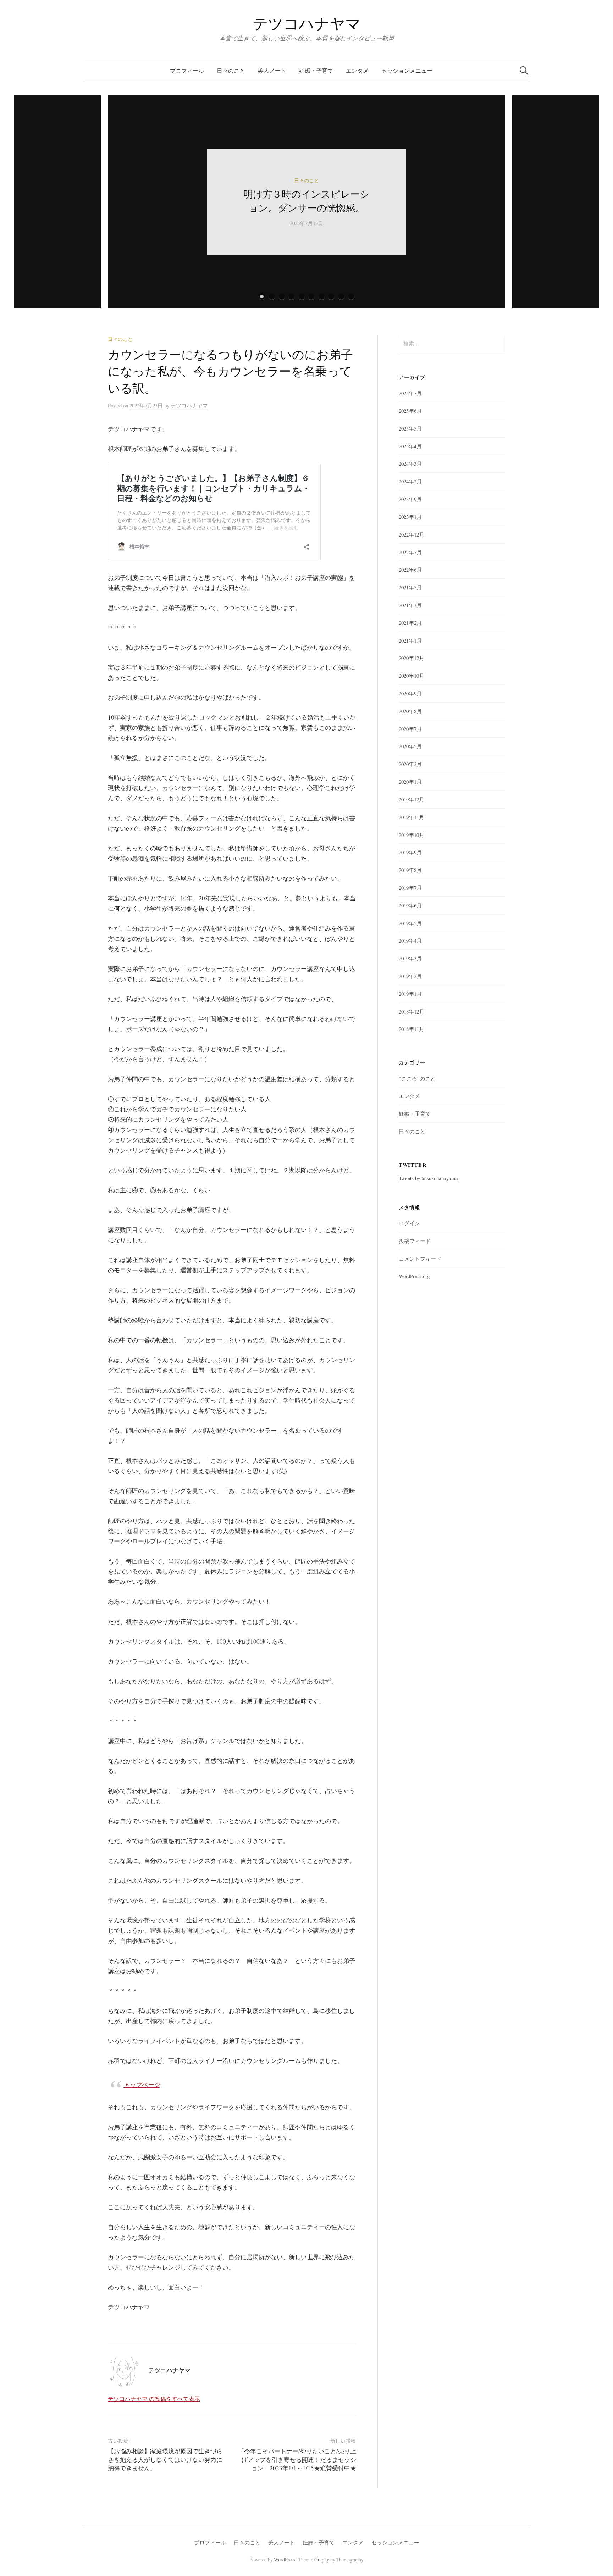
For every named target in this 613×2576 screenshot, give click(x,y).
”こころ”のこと (417, 1078)
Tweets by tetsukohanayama (428, 1178)
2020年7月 (410, 729)
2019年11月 (412, 817)
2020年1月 (410, 782)
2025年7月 (410, 393)
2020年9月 (410, 693)
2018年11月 (412, 1029)
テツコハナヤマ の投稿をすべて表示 (154, 2399)
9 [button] (341, 296)
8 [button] (331, 296)
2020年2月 (410, 764)
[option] (306, 202)
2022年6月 (410, 570)
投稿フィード (415, 1241)
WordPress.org (414, 1276)
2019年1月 (410, 994)
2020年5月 (410, 746)
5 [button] (302, 296)
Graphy (322, 2560)
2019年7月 (410, 888)
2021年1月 (410, 640)
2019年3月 (410, 958)
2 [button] (272, 296)
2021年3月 (410, 605)
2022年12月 (412, 534)
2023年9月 (410, 499)
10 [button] (351, 296)
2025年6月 (410, 411)
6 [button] (311, 296)
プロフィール (187, 70)
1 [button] (262, 296)
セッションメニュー (407, 70)
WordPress (285, 2560)
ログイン (409, 1223)
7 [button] (321, 296)
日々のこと (231, 70)
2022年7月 (410, 552)
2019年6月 (410, 905)
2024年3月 (410, 463)
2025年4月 (410, 446)
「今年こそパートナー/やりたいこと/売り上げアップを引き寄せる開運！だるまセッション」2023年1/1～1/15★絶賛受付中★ (297, 2460)
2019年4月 (410, 940)
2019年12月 (412, 799)
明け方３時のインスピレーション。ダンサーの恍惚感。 (306, 201)
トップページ (142, 2085)
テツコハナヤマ (314, 23)
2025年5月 (410, 428)
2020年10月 (412, 676)
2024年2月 (410, 481)
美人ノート (272, 70)
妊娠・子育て (316, 70)
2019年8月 (410, 870)
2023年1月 (410, 517)
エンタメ (357, 70)
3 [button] (282, 296)
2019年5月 (410, 923)
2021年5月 (410, 587)
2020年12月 (412, 658)
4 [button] (292, 296)
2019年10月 (412, 835)
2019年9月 (410, 852)
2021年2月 (410, 623)
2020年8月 (410, 711)
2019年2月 (410, 976)
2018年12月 (412, 1011)
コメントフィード (420, 1259)
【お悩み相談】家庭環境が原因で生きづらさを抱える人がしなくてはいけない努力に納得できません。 (165, 2460)
